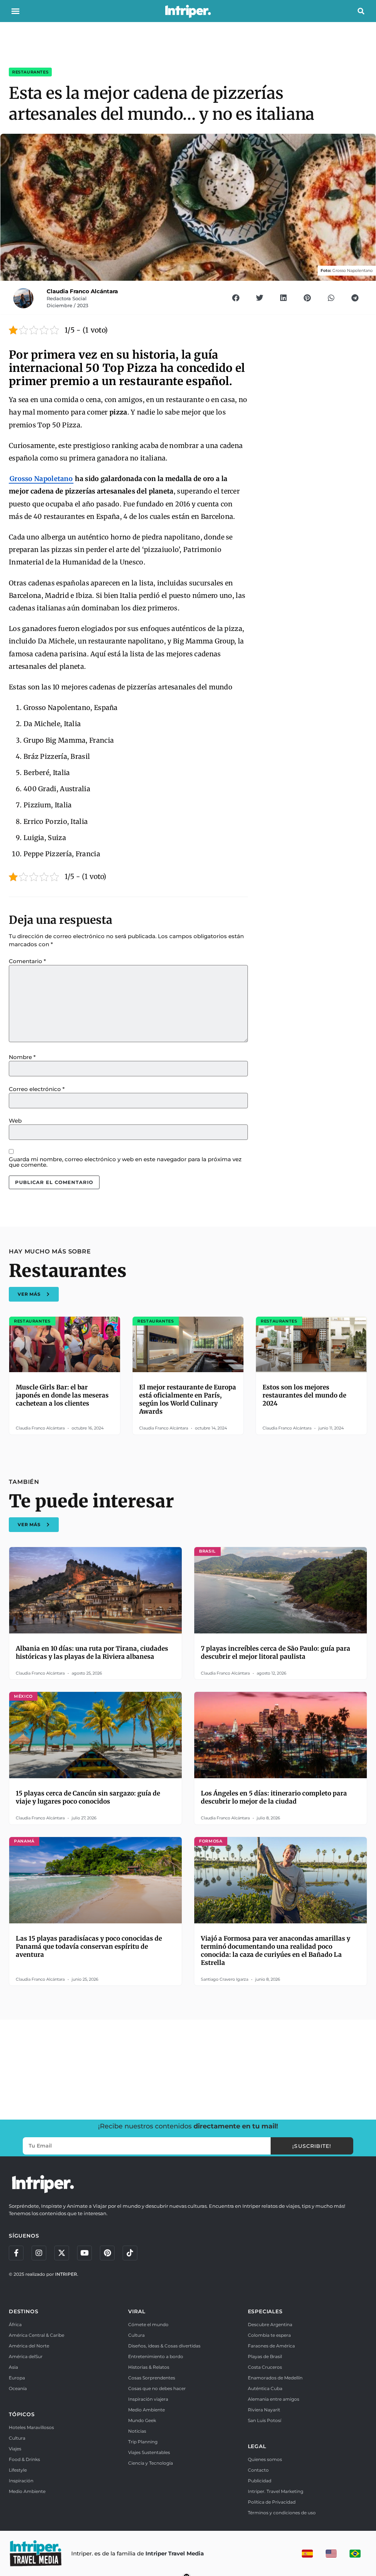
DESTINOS (23, 2311)
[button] (15, 11)
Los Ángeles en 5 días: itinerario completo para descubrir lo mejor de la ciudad (274, 1797)
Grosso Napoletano (41, 479)
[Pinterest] (107, 2253)
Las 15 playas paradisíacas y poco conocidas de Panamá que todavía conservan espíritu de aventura (89, 1947)
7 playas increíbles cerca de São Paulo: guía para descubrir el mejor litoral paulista (276, 1653)
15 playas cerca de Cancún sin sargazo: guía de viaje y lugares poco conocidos (88, 1797)
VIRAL (137, 2311)
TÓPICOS (22, 2414)
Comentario (27, 961)
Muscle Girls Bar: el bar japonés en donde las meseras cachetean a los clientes (62, 1395)
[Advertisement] (188, 2069)
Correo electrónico (37, 1089)
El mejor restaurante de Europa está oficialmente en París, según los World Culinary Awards (188, 1399)
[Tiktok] (130, 2253)
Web (15, 1121)
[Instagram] (39, 2253)
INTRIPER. (67, 2274)
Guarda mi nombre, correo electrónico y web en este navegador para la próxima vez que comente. (125, 1162)
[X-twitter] (62, 2253)
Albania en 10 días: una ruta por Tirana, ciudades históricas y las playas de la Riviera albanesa (92, 1653)
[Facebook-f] (16, 2253)
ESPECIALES (265, 2311)
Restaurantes (30, 72)
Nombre (22, 1057)
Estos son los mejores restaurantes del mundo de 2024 (304, 1395)
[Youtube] (84, 2253)
